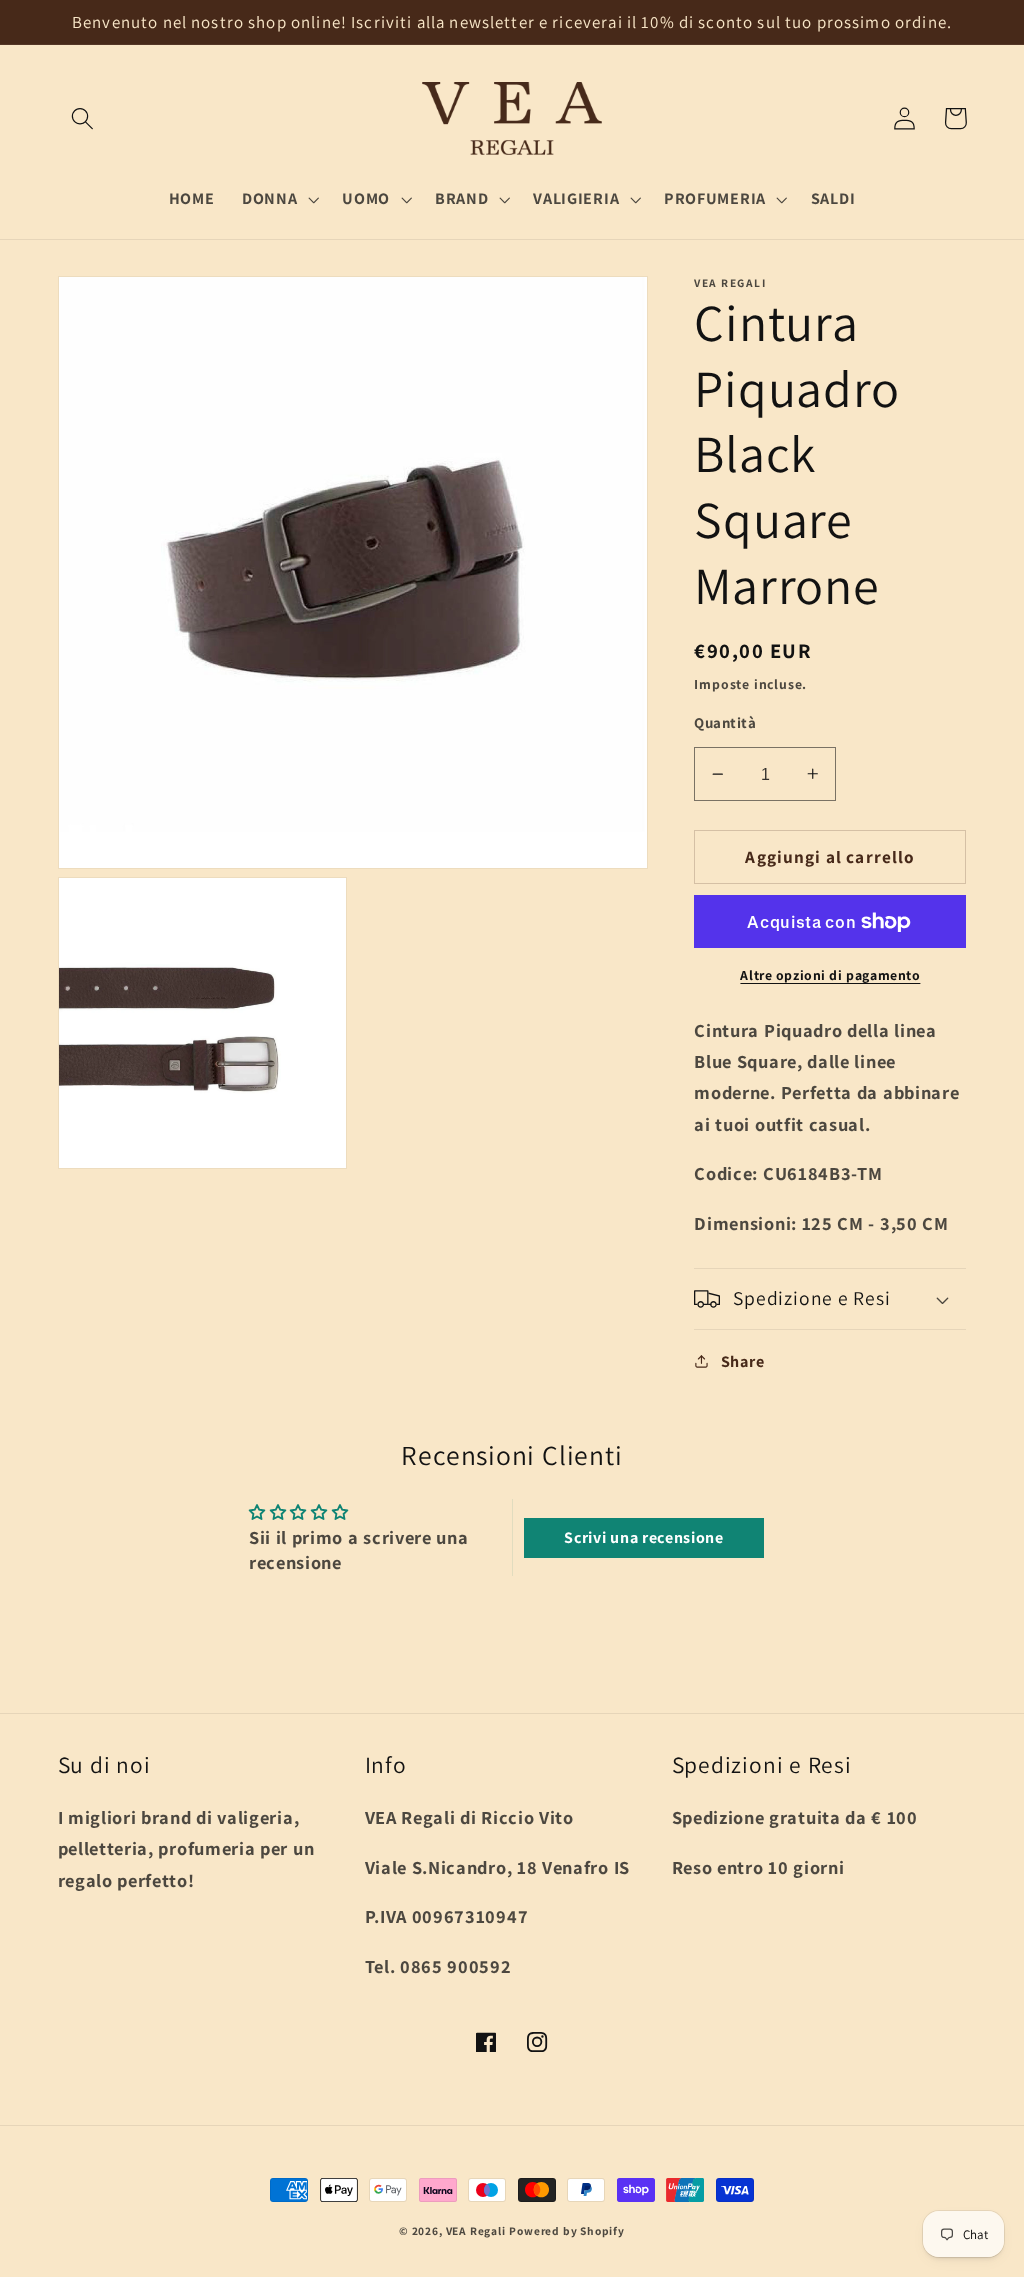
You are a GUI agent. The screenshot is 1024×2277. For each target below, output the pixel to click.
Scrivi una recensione (644, 1537)
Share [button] (742, 1361)
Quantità (725, 722)
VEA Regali (476, 2230)
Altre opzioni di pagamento (830, 975)
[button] (83, 118)
